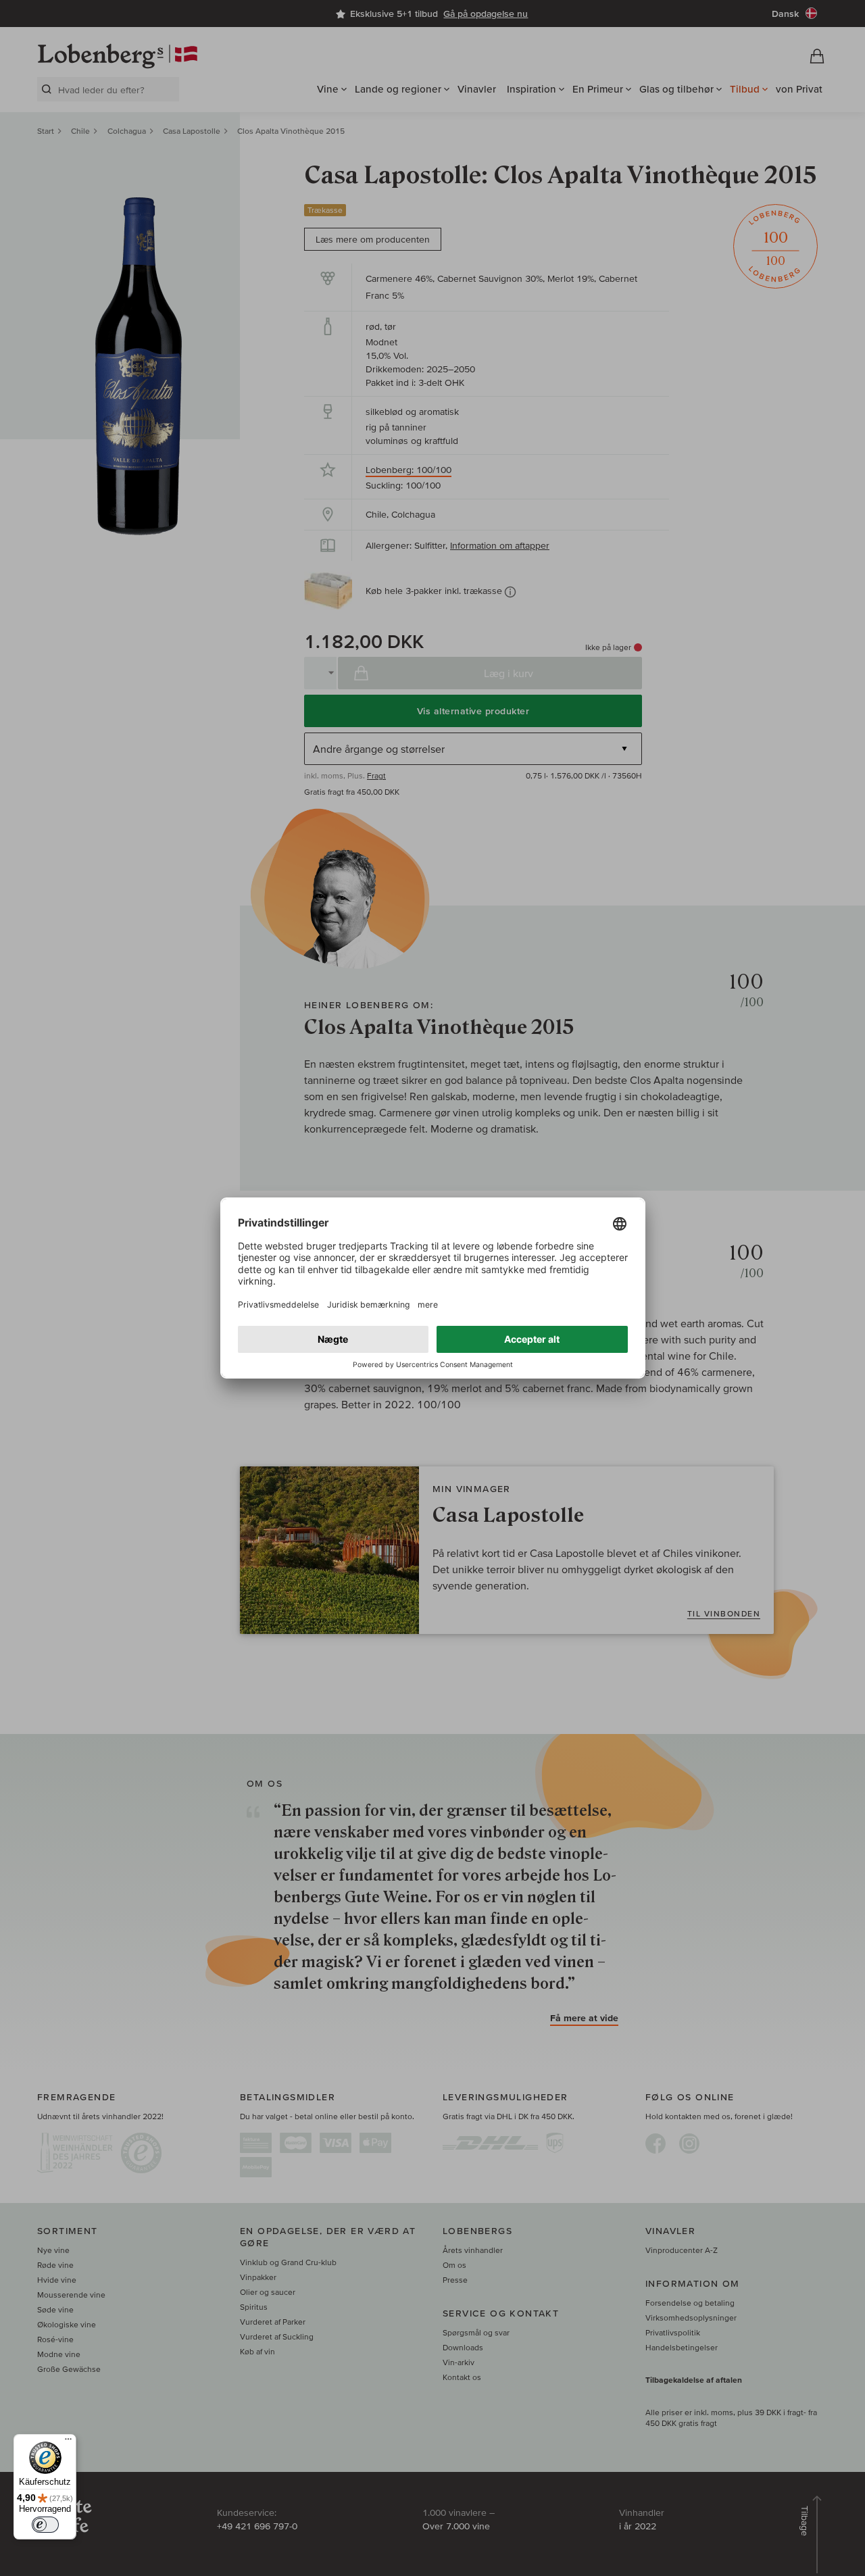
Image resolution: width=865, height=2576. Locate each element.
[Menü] (68, 2442)
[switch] (45, 2525)
